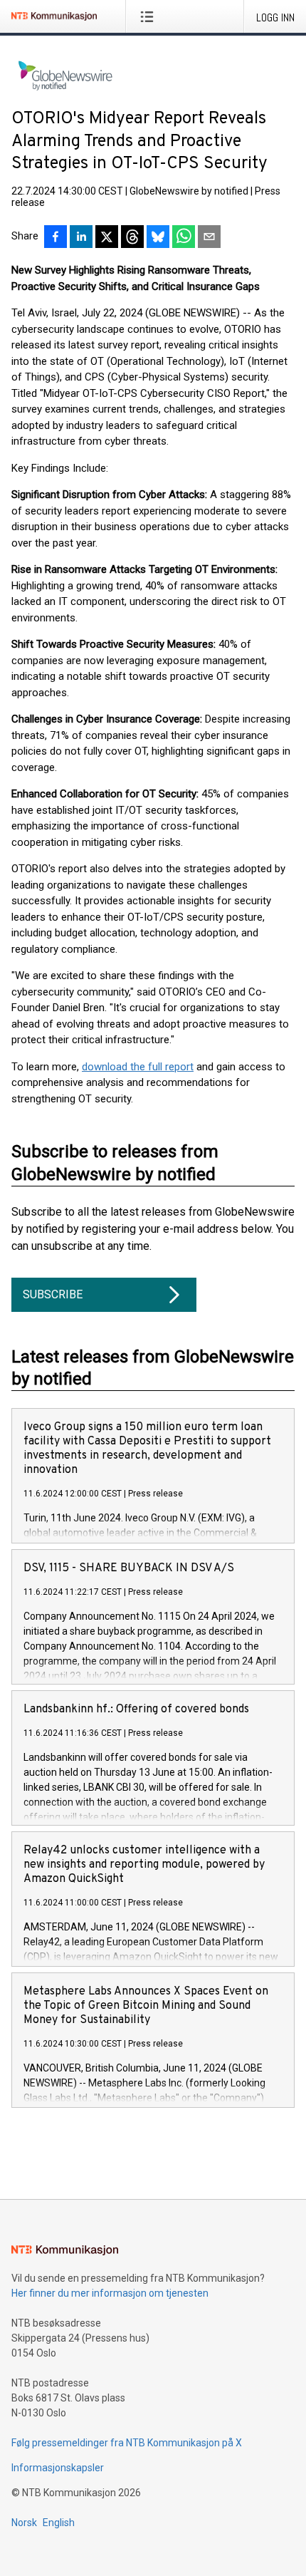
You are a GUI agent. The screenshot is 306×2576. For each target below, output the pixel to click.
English (59, 2523)
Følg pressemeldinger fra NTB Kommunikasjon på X (127, 2443)
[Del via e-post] (209, 238)
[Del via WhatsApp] (184, 238)
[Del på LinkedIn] (81, 238)
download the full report (138, 1067)
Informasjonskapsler (58, 2468)
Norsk (24, 2523)
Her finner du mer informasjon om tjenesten (110, 2293)
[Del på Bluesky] (158, 238)
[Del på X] (107, 238)
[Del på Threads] (132, 238)
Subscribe (53, 1294)
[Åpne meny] (150, 16)
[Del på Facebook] (56, 238)
